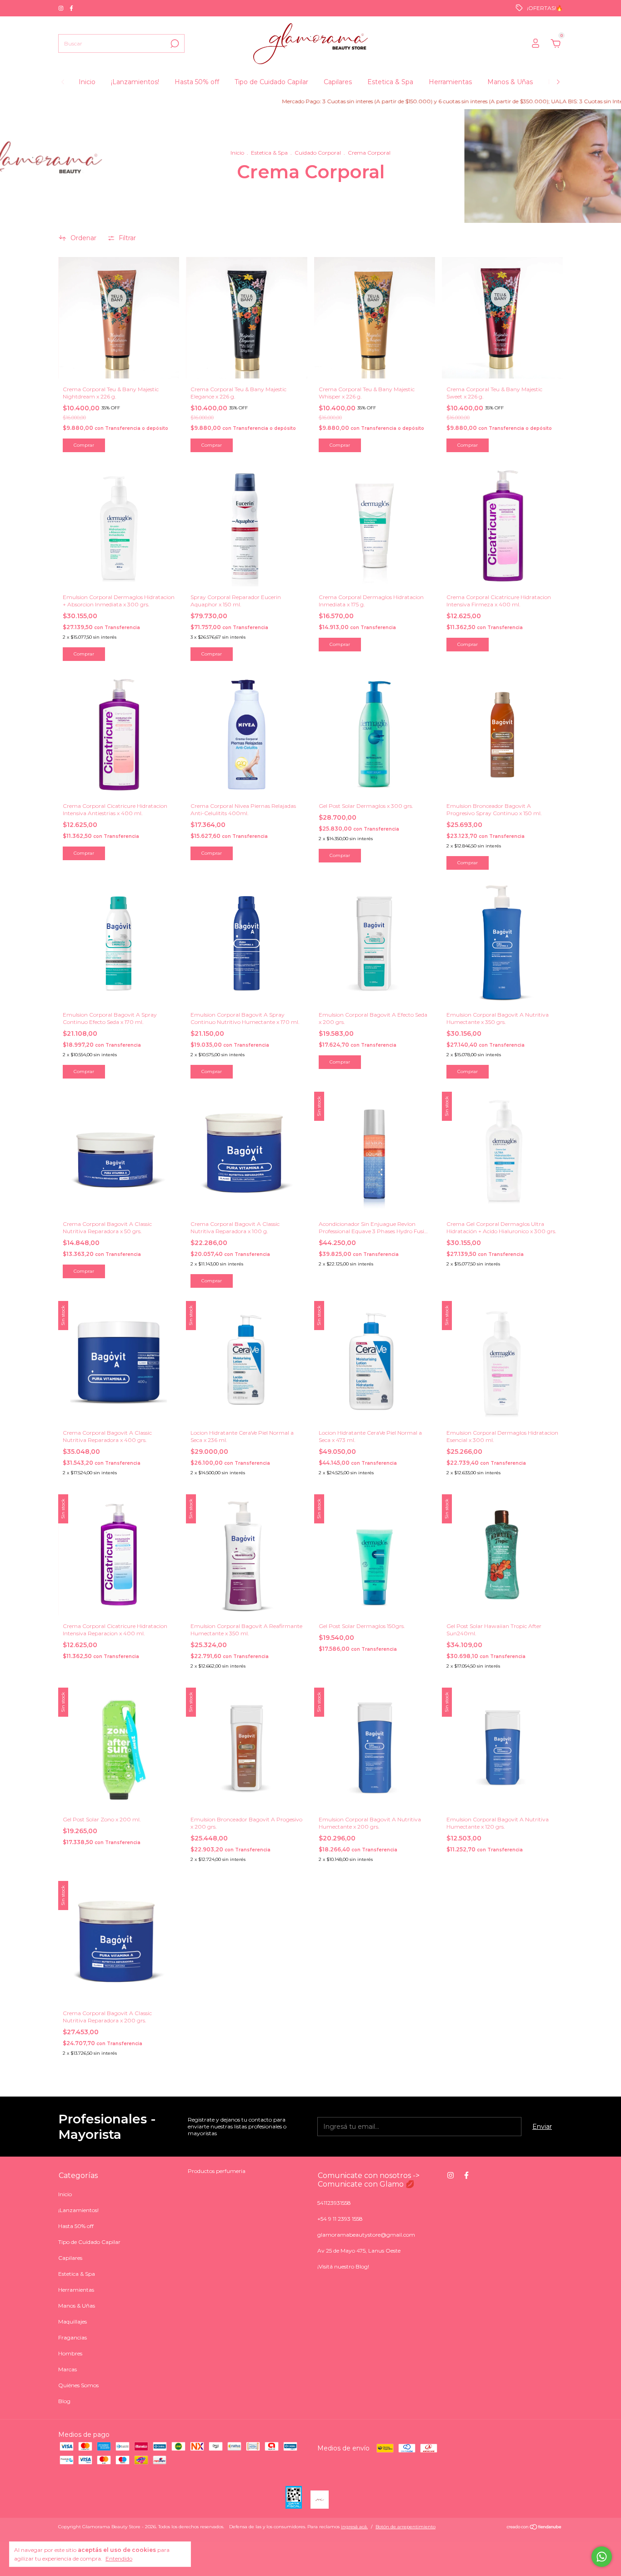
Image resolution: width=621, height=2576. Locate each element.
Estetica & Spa (390, 82)
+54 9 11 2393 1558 (340, 2219)
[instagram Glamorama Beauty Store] (62, 8)
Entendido (119, 2558)
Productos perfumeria (217, 2171)
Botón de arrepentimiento (406, 2527)
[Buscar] (174, 44)
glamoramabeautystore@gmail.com (366, 2235)
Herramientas (450, 82)
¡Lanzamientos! (135, 82)
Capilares (338, 82)
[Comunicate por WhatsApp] (602, 2557)
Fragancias (73, 2337)
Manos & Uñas (510, 82)
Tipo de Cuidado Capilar (271, 82)
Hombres (70, 2353)
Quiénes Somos (78, 2385)
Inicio (87, 82)
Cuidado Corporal (318, 153)
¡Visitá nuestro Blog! (343, 2266)
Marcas (68, 2369)
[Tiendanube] (534, 2528)
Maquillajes (73, 2321)
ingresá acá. (354, 2527)
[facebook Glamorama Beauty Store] (71, 8)
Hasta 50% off (197, 82)
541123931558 (334, 2203)
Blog (64, 2401)
